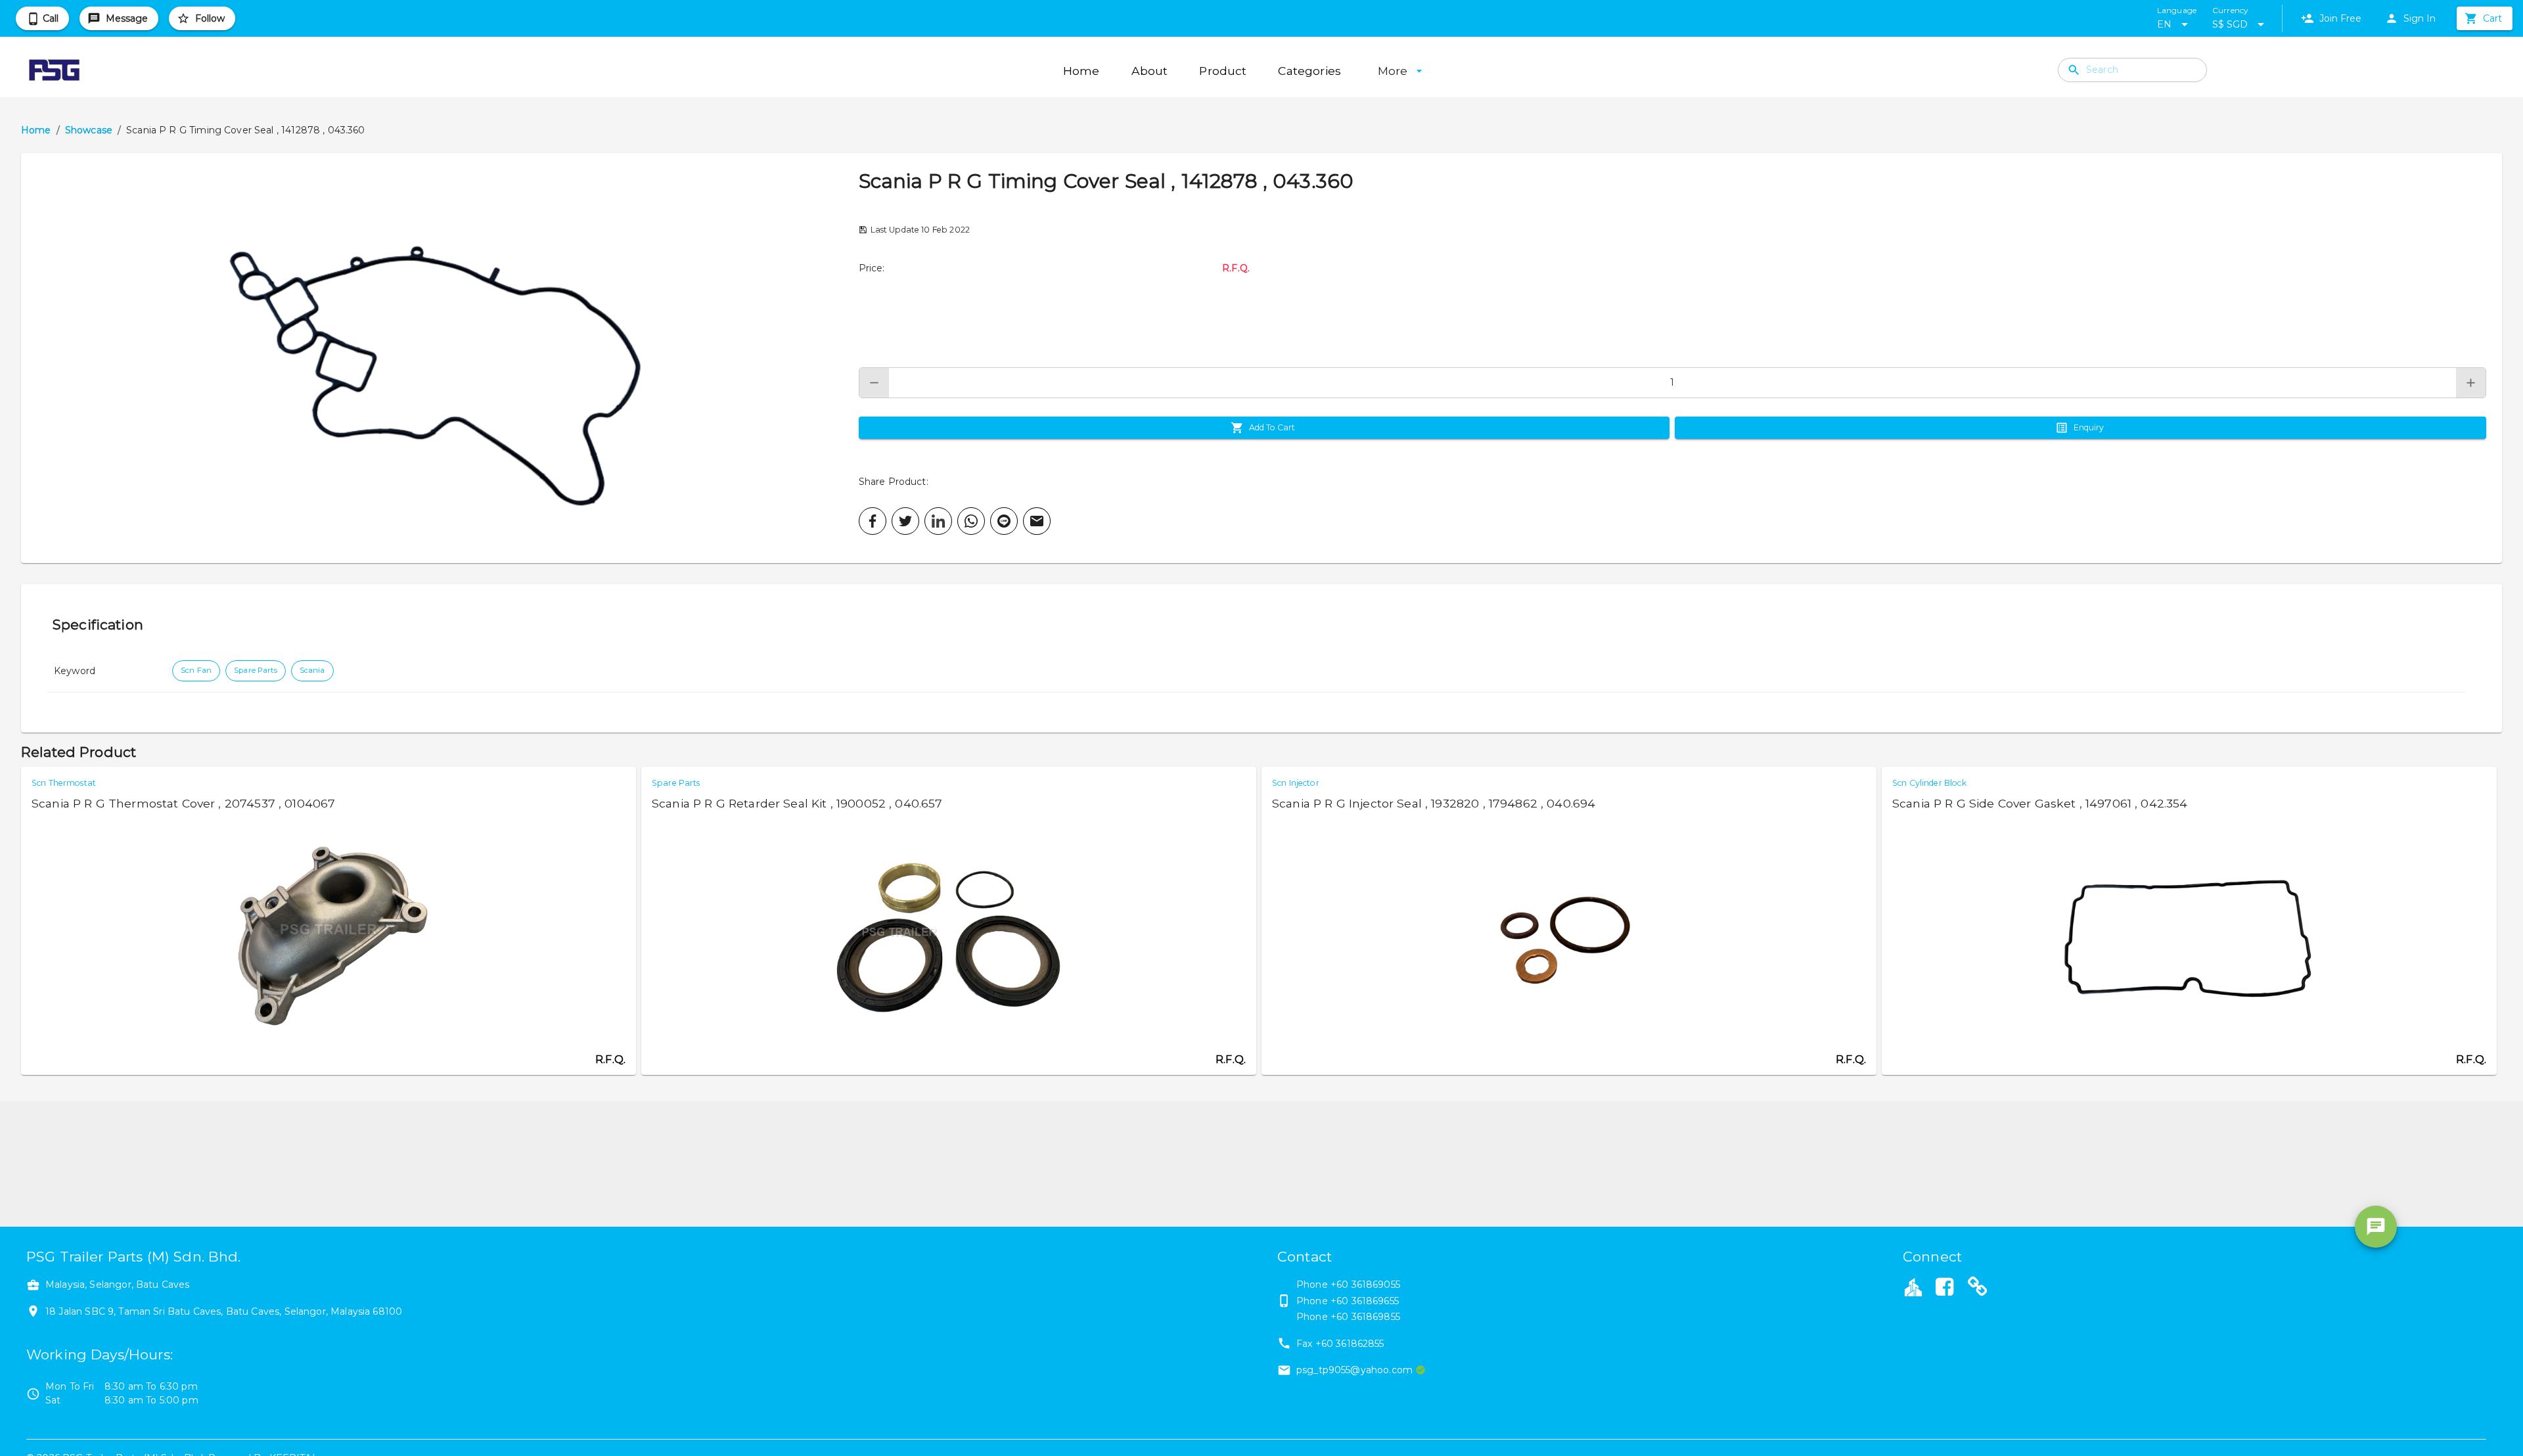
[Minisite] (1978, 1288)
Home (36, 130)
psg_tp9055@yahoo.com (1354, 1370)
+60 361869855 (1365, 1317)
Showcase (89, 130)
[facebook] (873, 521)
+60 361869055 (1365, 1285)
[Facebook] (1944, 1288)
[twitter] (905, 521)
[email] (1037, 521)
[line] (1004, 521)
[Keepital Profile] (1913, 1286)
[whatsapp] (971, 521)
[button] (440, 358)
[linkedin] (938, 521)
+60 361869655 (1365, 1301)
